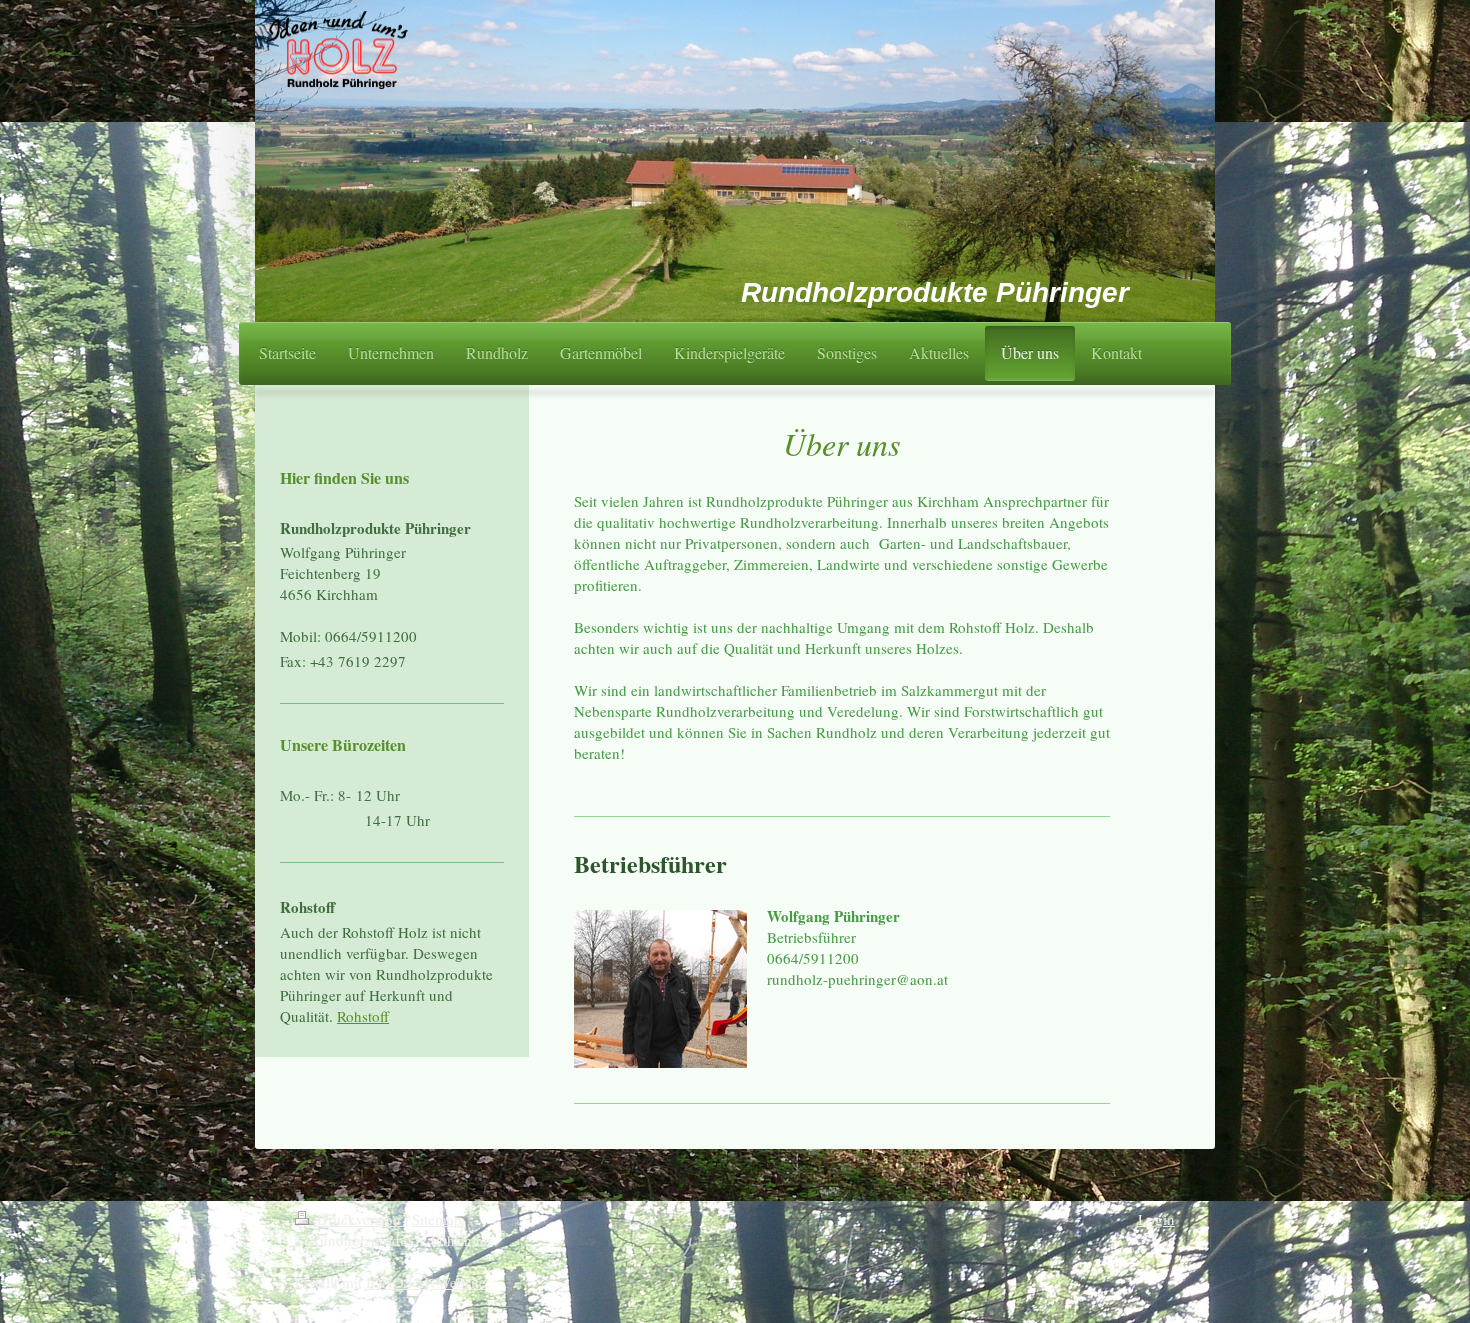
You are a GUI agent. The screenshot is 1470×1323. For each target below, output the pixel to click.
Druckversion (359, 1219)
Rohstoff (363, 1016)
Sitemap (437, 1219)
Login (1156, 1219)
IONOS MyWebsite (426, 1282)
